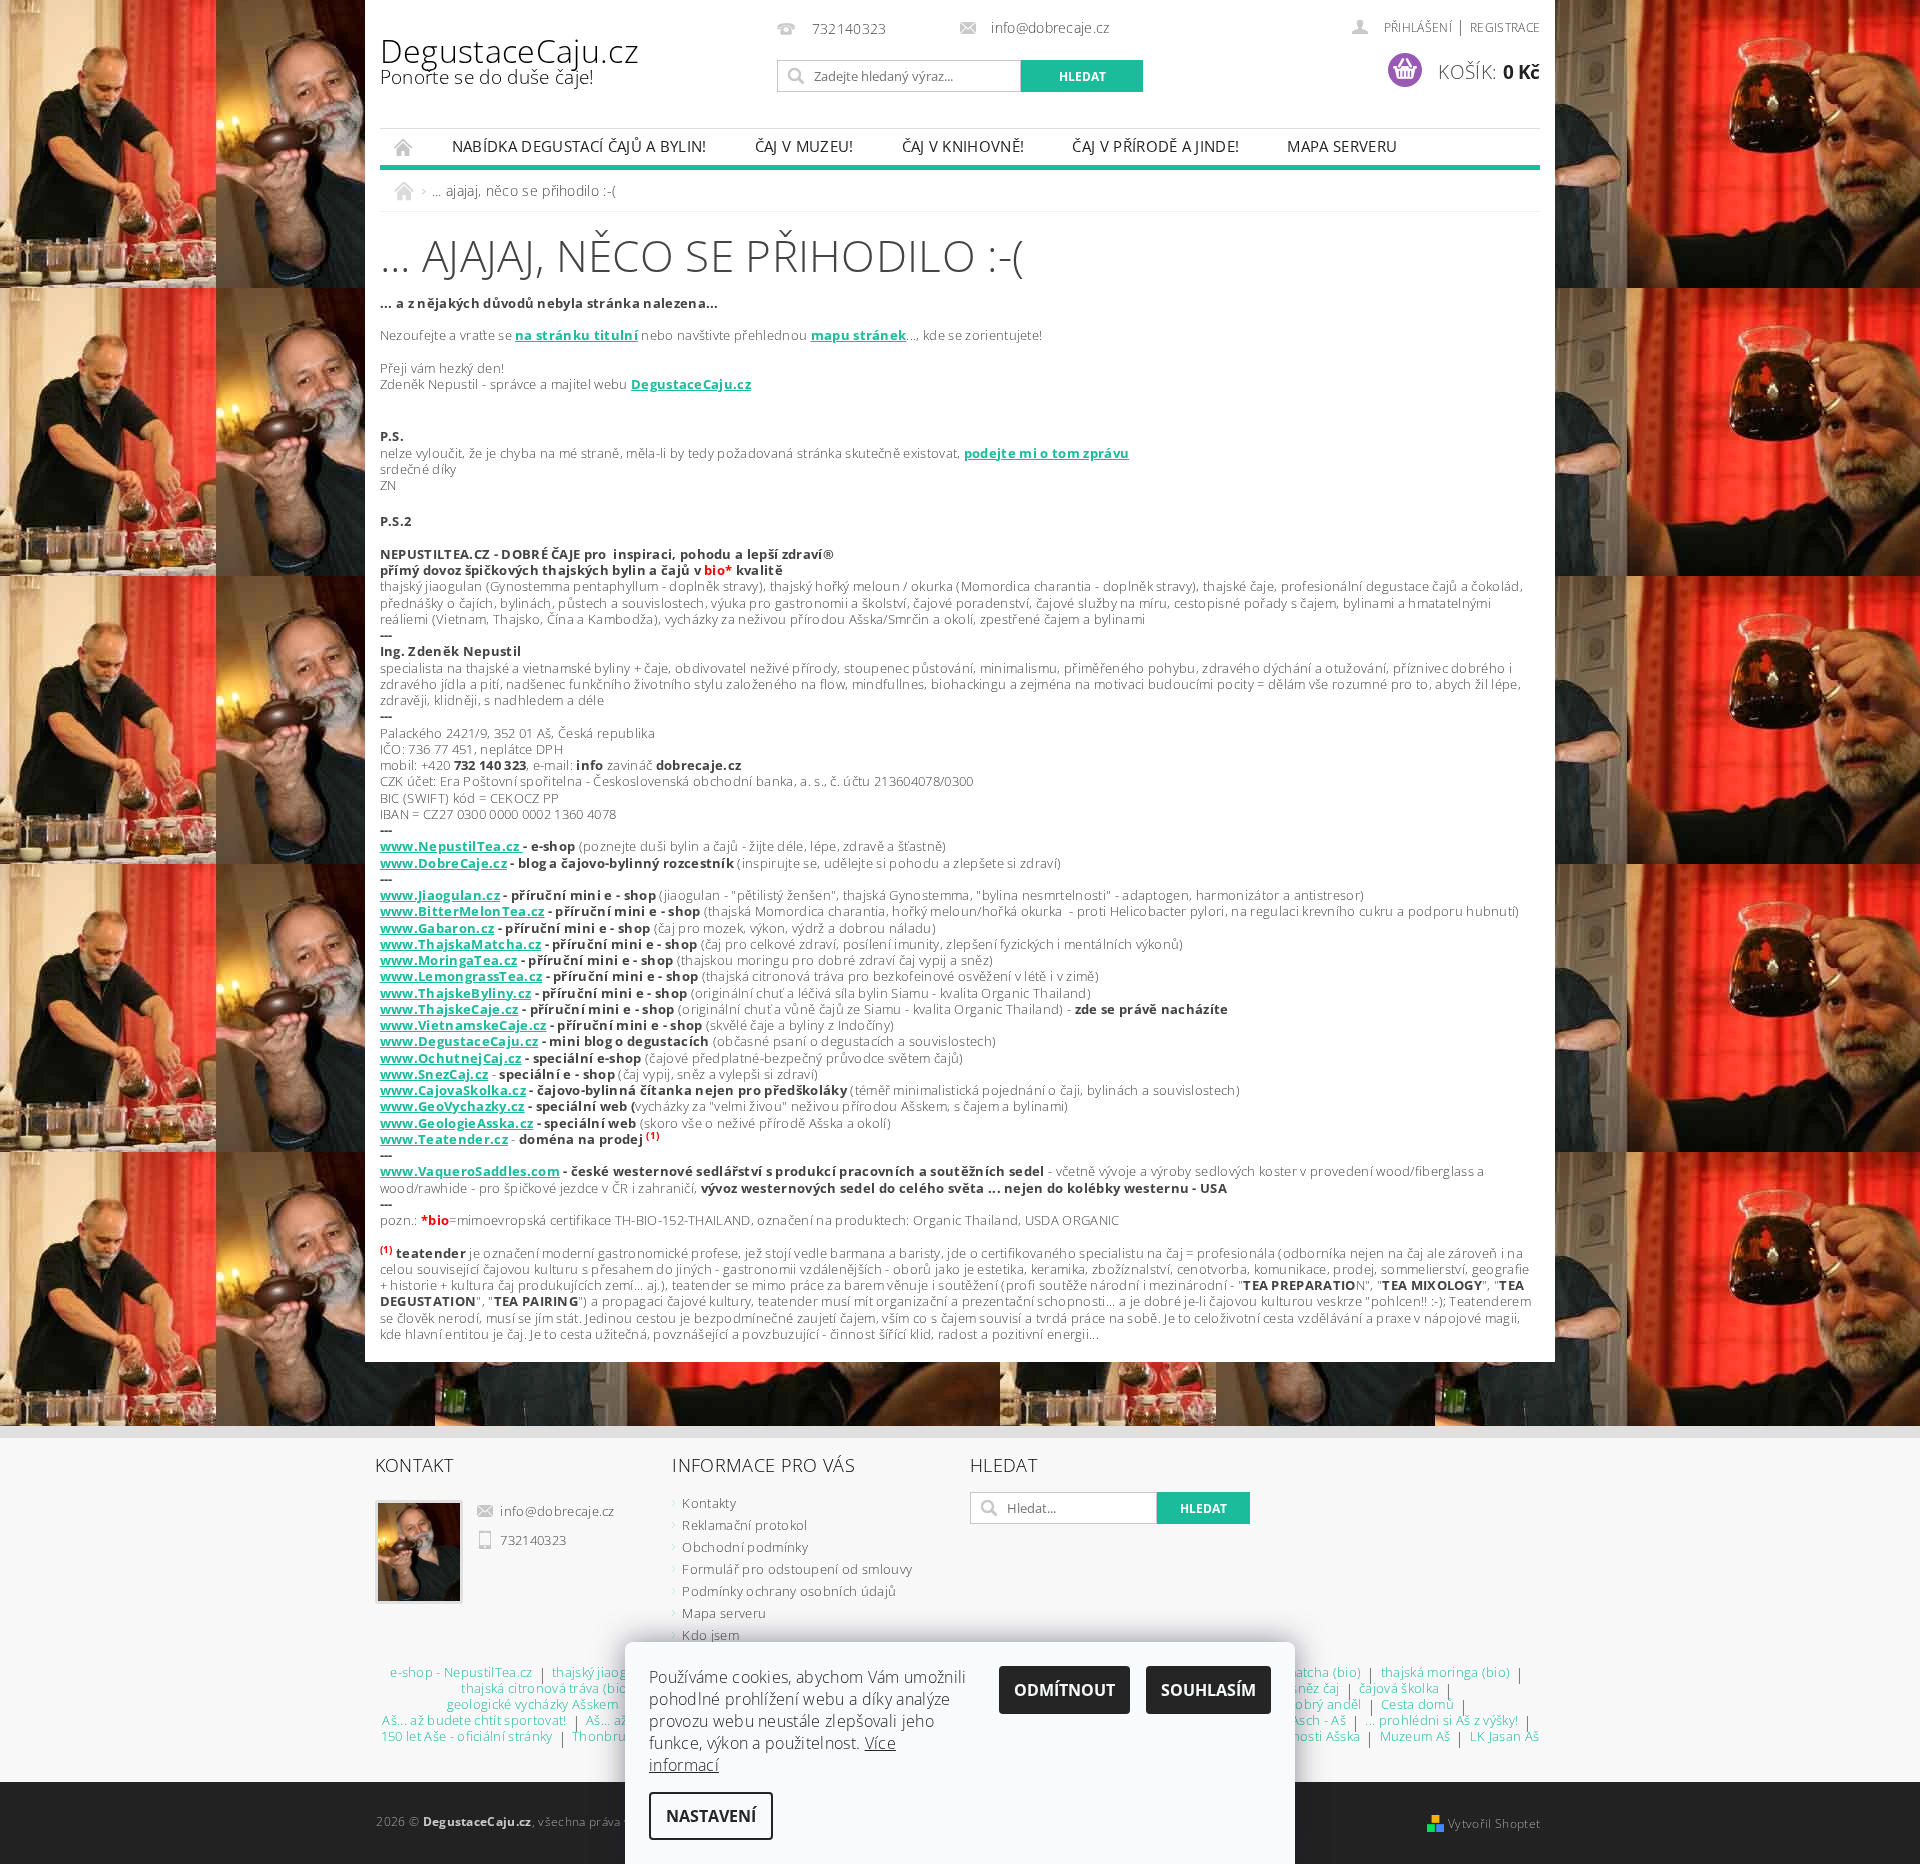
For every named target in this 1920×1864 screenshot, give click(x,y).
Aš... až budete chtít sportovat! (474, 1721)
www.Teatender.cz (444, 1139)
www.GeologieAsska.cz (456, 1123)
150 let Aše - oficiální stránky (467, 1737)
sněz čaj (1315, 1689)
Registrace (1505, 27)
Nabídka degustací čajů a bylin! (579, 146)
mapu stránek (859, 335)
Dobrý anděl (1324, 1705)
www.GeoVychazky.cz (452, 1106)
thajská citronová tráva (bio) (546, 1689)
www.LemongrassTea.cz (461, 976)
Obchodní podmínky (744, 1547)
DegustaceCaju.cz (509, 59)
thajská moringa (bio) (1446, 1673)
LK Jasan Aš (1505, 1737)
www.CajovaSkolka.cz (453, 1090)
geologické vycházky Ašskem (532, 1705)
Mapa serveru (1342, 146)
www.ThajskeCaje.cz (449, 1009)
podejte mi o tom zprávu (1046, 453)
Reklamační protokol (744, 1525)
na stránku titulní (576, 335)
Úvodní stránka (404, 146)
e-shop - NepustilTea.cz (461, 1673)
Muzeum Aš (1415, 1737)
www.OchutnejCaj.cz (451, 1058)
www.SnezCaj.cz (434, 1074)
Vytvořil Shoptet (1494, 1823)
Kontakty (709, 1503)
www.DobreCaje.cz (443, 863)
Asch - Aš (1318, 1721)
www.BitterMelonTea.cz (462, 911)
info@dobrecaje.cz (557, 1511)
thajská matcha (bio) (1299, 1673)
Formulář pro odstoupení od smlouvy (797, 1569)
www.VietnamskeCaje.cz (463, 1025)
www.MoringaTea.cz (448, 960)
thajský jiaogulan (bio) (619, 1673)
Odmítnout (1064, 1690)
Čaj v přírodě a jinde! (1155, 146)
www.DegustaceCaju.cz (459, 1041)
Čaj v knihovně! (963, 146)
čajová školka (1399, 1689)
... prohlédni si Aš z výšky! (1441, 1721)
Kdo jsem (710, 1635)
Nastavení (711, 1816)
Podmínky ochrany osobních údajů (789, 1591)
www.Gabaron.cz (437, 928)
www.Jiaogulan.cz (440, 895)
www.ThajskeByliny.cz (455, 993)
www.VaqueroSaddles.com (470, 1171)
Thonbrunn (607, 1737)
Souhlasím (1208, 1690)
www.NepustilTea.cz (451, 846)
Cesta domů (1417, 1705)
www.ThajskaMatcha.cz (460, 944)
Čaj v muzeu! (804, 146)
